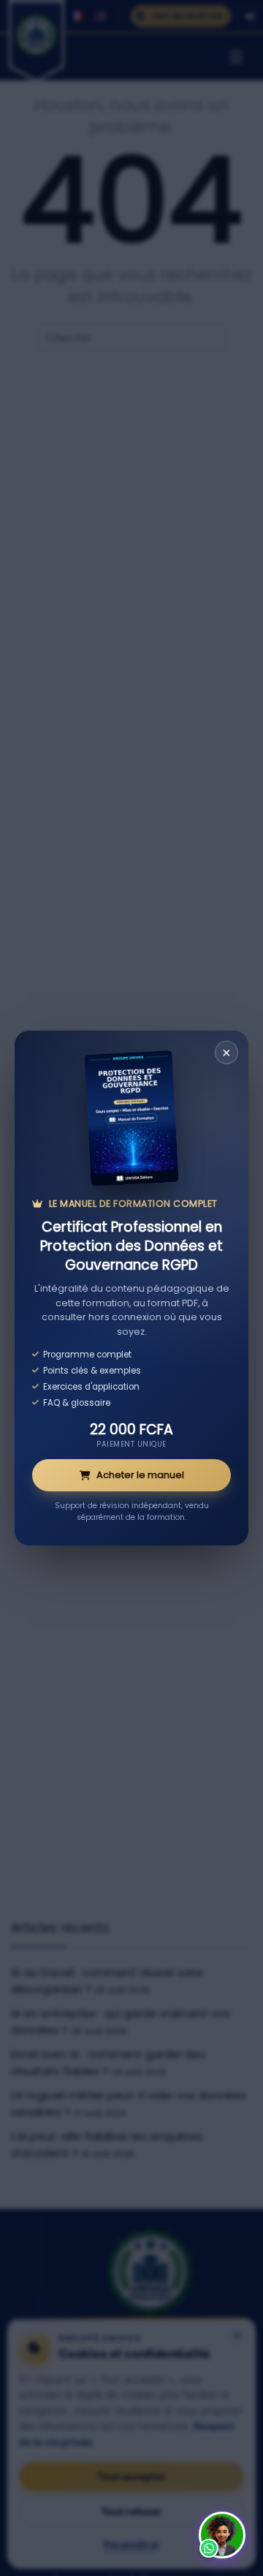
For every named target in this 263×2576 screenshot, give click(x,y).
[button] (222, 2535)
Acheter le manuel (140, 1475)
